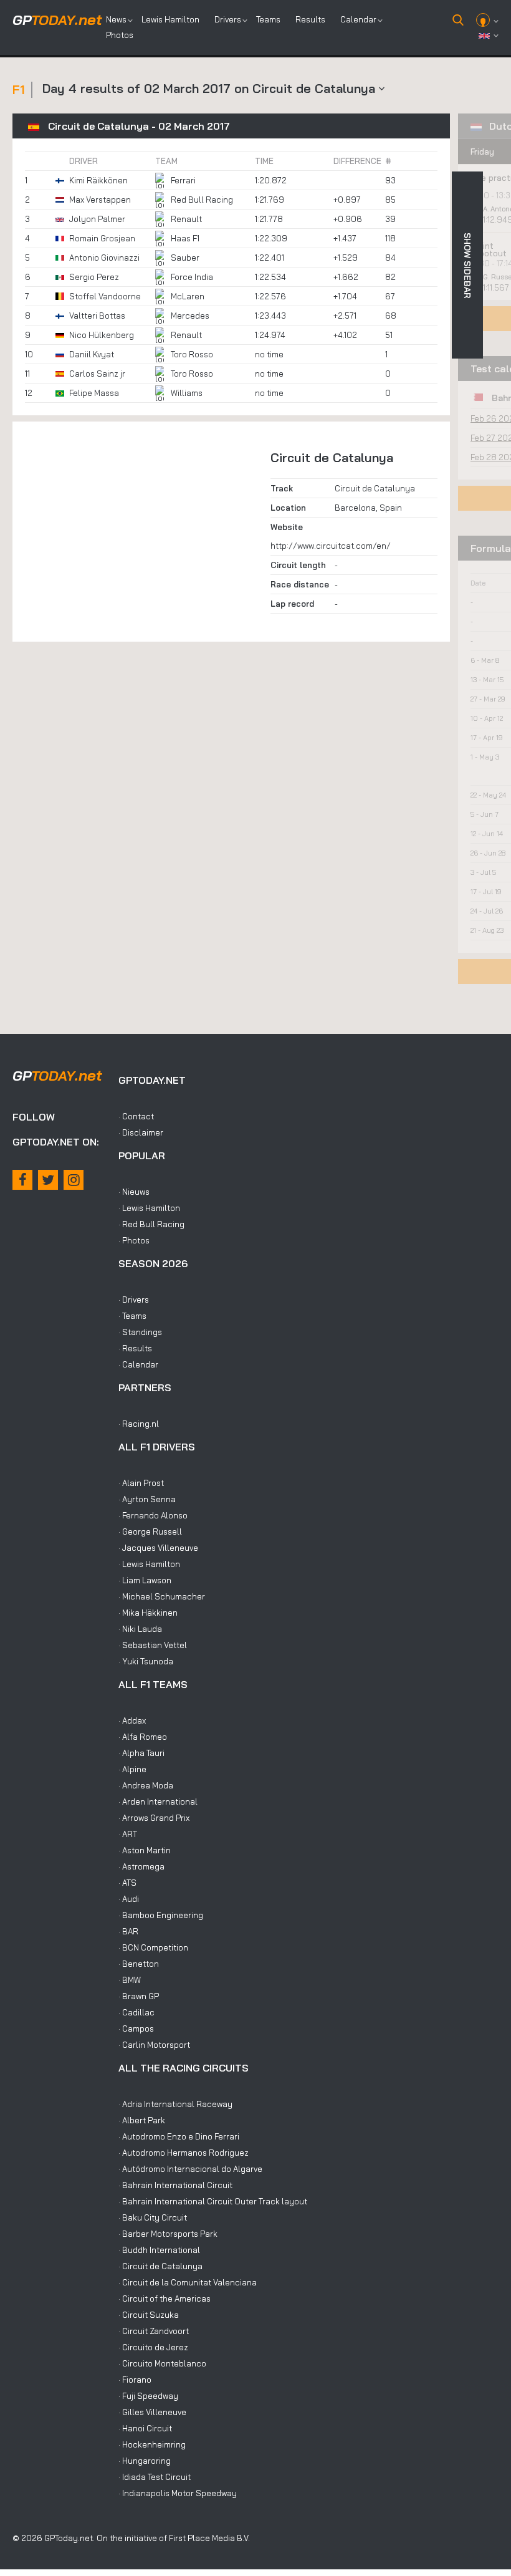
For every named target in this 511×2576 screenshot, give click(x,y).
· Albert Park (142, 2120)
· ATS (127, 1883)
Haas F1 (185, 238)
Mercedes (190, 316)
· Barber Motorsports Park (168, 2234)
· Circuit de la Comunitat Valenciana (188, 2282)
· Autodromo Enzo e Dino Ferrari (179, 2136)
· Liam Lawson (145, 1580)
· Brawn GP (139, 1996)
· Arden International (158, 1802)
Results (310, 19)
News (116, 19)
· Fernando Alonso (153, 1515)
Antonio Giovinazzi (104, 258)
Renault (186, 219)
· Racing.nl (139, 1424)
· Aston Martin (145, 1850)
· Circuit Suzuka (149, 2315)
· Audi (129, 1899)
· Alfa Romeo (143, 1737)
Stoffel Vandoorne (105, 296)
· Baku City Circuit (153, 2217)
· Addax (132, 1720)
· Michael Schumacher (162, 1596)
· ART (128, 1834)
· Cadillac (136, 2012)
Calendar (358, 19)
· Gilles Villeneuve (152, 2412)
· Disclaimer (141, 1132)
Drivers (228, 19)
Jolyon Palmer (97, 219)
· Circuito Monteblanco (162, 2363)
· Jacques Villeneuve (158, 1548)
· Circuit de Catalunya (160, 2266)
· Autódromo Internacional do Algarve (190, 2169)
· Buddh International (159, 2250)
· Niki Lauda (140, 1629)
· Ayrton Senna (147, 1499)
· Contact (136, 1116)
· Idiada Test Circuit (155, 2477)
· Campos (136, 2028)
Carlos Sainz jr (97, 374)
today (57, 20)
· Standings (140, 1332)
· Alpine (132, 1769)
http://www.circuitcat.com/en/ (331, 546)
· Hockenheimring (152, 2444)
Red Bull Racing (202, 200)
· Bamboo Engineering (161, 1915)
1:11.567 (497, 287)
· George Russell (150, 1532)
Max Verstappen (100, 200)
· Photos (134, 1240)
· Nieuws (134, 1192)
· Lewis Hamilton (149, 1208)
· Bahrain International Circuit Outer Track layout (213, 2201)
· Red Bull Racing (151, 1224)
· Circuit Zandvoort (154, 2331)
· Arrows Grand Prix (154, 1818)
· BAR (128, 1931)
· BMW (130, 1980)
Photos (120, 35)
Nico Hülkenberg (102, 335)
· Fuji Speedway (148, 2396)
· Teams (132, 1316)
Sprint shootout (488, 249)
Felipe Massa (94, 393)
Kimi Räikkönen (98, 180)
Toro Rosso (192, 354)
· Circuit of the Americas (165, 2299)
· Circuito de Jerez (153, 2347)
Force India (192, 277)
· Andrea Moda (146, 1785)
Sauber (185, 258)
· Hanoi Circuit (145, 2428)
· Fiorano (135, 2380)
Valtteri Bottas (97, 316)
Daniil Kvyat (92, 354)
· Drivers (134, 1300)
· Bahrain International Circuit (175, 2185)
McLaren (188, 296)
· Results (135, 1348)
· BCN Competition (153, 1947)
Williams (187, 393)
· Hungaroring (145, 2461)
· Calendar (138, 1364)
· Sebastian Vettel (153, 1645)
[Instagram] (74, 1180)
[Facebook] (22, 1180)
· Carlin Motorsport (154, 2045)
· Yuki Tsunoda (146, 1661)
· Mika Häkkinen (148, 1613)
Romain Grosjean (102, 238)
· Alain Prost (141, 1483)
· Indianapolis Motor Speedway (178, 2493)
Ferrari (183, 180)
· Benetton (139, 1964)
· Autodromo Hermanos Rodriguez (184, 2153)
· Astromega (141, 1866)
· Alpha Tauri (141, 1753)
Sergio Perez (94, 277)
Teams (268, 19)
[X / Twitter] (48, 1180)
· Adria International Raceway (175, 2104)
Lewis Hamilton (170, 19)
